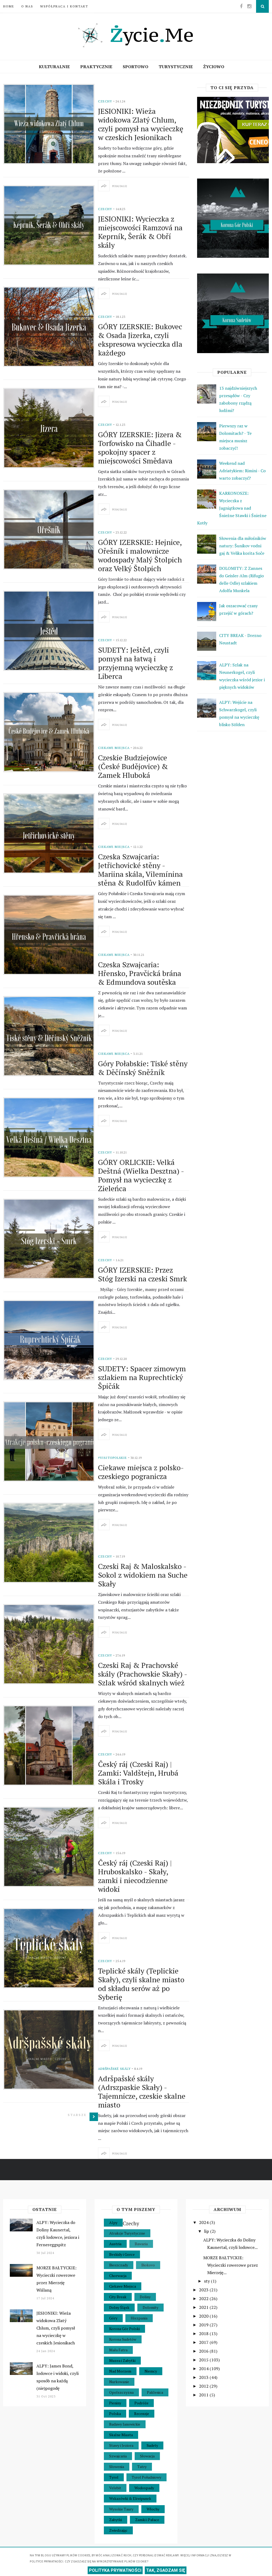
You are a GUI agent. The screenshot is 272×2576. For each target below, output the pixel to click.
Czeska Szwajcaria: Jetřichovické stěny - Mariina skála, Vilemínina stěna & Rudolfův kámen (140, 870)
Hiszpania (139, 2318)
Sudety (152, 2445)
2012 (204, 2386)
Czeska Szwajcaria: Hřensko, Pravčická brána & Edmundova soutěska (140, 973)
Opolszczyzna (121, 2392)
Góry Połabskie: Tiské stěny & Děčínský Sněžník (143, 1068)
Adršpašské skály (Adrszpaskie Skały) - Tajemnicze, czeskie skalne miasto (142, 2092)
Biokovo (148, 2265)
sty (207, 2281)
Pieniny (115, 2403)
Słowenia (117, 2467)
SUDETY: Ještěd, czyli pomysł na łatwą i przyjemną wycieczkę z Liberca (135, 663)
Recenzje (142, 2414)
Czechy (105, 101)
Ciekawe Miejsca (114, 748)
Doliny (145, 2297)
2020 (204, 2316)
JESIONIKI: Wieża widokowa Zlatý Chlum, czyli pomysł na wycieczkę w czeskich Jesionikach (141, 124)
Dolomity (150, 2307)
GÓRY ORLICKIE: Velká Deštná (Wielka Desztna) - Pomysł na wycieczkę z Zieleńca (141, 1175)
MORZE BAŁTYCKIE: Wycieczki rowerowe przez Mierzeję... (231, 2265)
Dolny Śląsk (119, 2307)
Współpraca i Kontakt (64, 6)
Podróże (141, 2403)
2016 (204, 2351)
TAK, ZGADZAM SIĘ (166, 2570)
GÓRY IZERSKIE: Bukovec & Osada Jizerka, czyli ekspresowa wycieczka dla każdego (140, 340)
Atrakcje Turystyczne (127, 2233)
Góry (113, 2318)
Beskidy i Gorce (122, 2254)
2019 (204, 2325)
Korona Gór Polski (124, 2329)
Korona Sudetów (123, 2339)
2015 (204, 2360)
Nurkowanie (119, 2382)
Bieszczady (119, 2265)
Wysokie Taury (121, 2509)
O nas (27, 6)
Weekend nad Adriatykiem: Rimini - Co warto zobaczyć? (242, 471)
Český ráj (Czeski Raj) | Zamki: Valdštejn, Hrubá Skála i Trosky (138, 1773)
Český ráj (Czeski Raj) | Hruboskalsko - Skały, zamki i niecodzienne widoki (135, 1876)
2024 (204, 2222)
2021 (204, 2307)
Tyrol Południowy (146, 2477)
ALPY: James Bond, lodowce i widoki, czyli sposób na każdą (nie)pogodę (58, 2377)
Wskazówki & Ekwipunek (130, 2498)
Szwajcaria (118, 2456)
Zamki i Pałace (147, 2520)
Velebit (115, 2488)
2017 (204, 2342)
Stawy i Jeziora (121, 2445)
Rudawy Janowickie (125, 2424)
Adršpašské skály (114, 2069)
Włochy (153, 2509)
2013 (204, 2377)
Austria (115, 2244)
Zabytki (116, 2520)
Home (9, 6)
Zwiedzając (118, 2530)
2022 (204, 2299)
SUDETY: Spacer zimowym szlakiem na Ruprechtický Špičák (142, 1377)
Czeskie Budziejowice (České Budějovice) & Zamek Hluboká (133, 766)
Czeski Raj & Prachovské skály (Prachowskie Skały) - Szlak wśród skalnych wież (143, 1674)
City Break (118, 2297)
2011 (204, 2395)
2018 (204, 2334)
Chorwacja (118, 2276)
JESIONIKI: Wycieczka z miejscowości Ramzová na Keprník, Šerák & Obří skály (140, 232)
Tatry (142, 2467)
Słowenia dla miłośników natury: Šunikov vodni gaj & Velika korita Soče (243, 546)
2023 (204, 2290)
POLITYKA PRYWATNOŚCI (115, 2570)
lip (207, 2231)
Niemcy (151, 2371)
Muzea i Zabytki (122, 2360)
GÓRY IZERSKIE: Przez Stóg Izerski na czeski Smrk (143, 1274)
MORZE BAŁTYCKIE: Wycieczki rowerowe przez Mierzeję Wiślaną (56, 2279)
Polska (115, 2414)
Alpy (113, 2222)
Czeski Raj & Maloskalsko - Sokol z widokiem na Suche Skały (143, 1575)
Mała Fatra (118, 2350)
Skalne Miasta (121, 2435)
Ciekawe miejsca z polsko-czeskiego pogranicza (141, 1472)
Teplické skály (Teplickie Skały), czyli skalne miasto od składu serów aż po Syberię (141, 1984)
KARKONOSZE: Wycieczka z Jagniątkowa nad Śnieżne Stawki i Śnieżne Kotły (232, 508)
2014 (204, 2369)
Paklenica (155, 2392)
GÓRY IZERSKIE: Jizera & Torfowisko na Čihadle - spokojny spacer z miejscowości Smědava (140, 448)
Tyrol (114, 2477)
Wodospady (144, 2488)
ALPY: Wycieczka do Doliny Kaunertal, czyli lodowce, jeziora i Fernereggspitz (58, 2234)
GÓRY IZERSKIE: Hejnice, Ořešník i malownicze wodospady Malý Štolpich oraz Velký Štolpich (140, 555)
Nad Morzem (120, 2371)
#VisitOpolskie (112, 1458)
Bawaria (141, 2244)
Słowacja (147, 2456)
